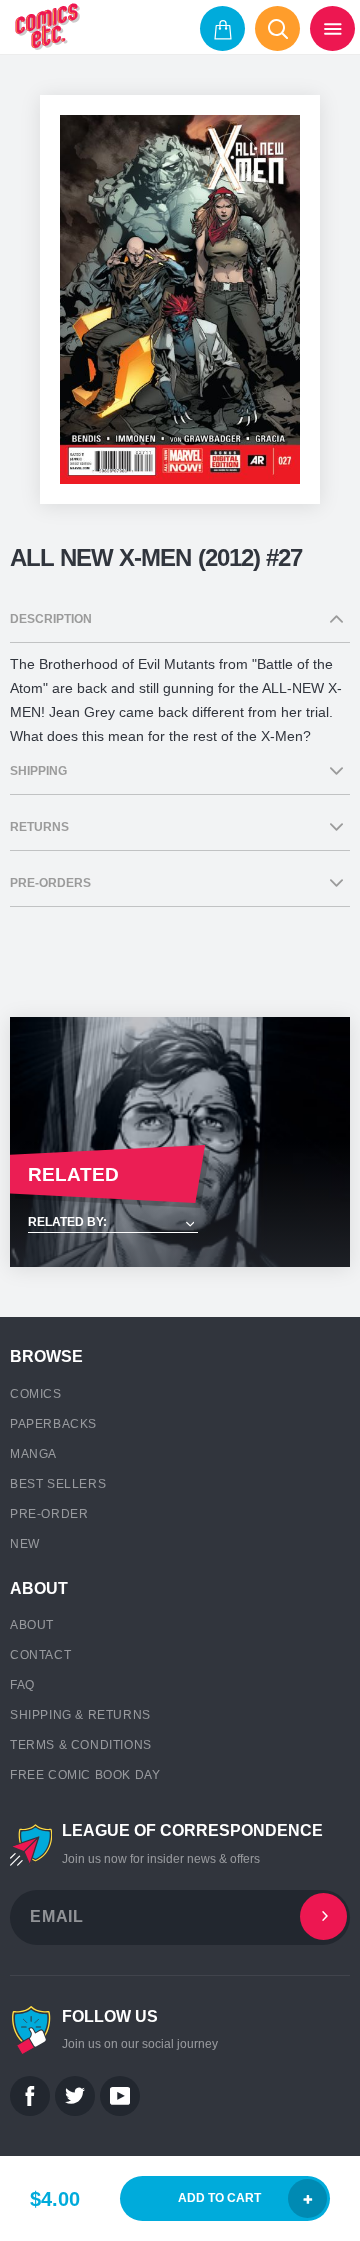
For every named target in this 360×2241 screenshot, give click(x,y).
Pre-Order (49, 1514)
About (32, 1625)
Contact (40, 1655)
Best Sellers (58, 1484)
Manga (33, 1454)
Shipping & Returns (80, 1715)
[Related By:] (180, 1223)
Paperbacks (53, 1424)
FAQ (22, 1685)
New (25, 1544)
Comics (36, 1394)
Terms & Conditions (81, 1745)
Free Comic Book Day (85, 1775)
